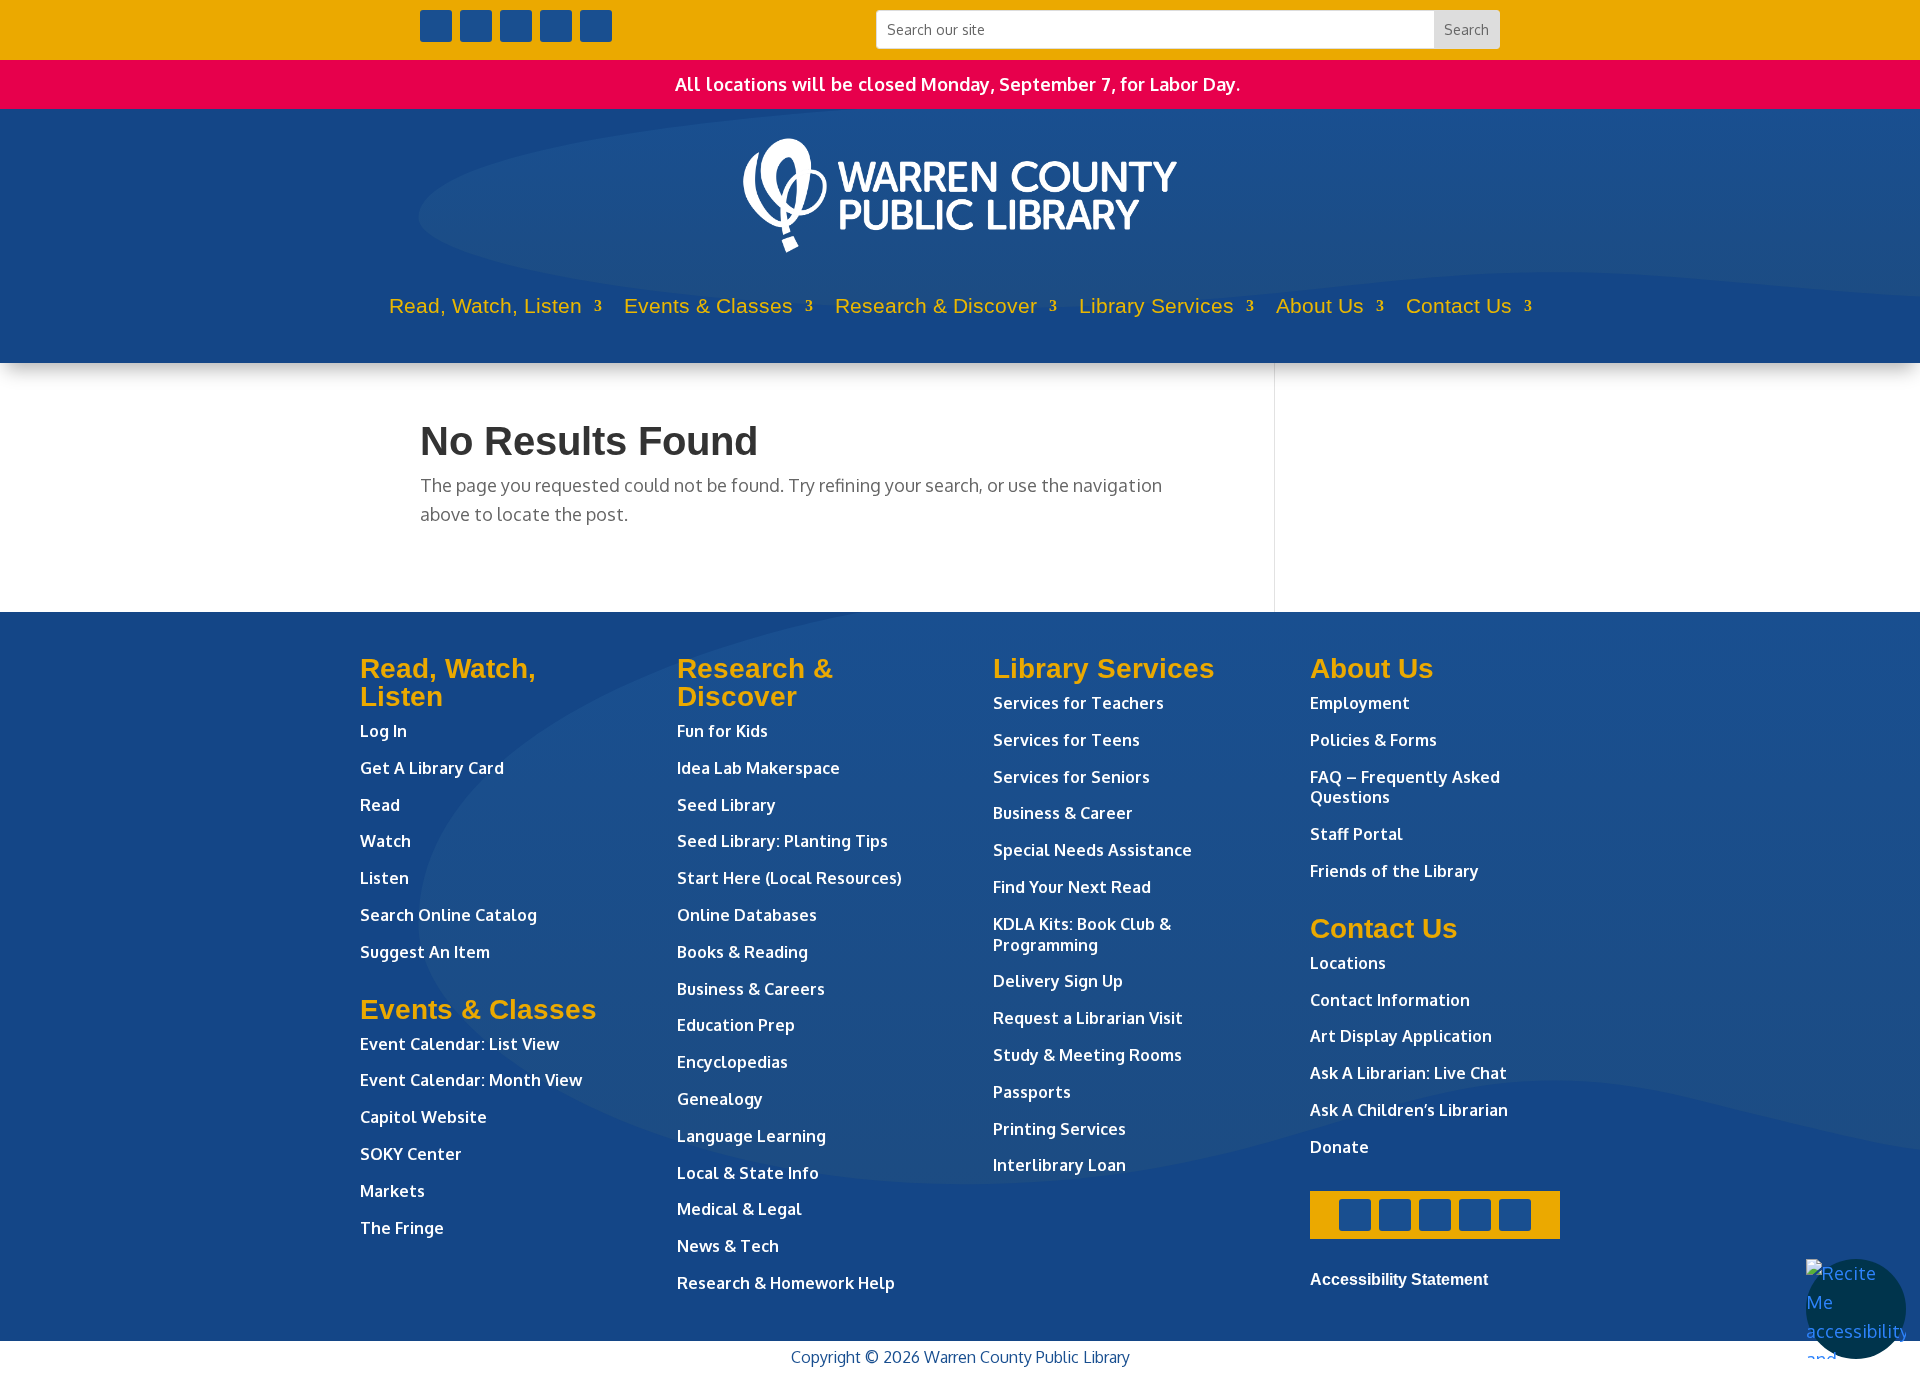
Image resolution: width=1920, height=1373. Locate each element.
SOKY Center (411, 1154)
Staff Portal (1356, 834)
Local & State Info (748, 1173)
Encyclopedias (732, 1062)
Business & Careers (751, 989)
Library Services (1156, 305)
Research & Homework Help (786, 1283)
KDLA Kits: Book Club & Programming (1082, 934)
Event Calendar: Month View (471, 1080)
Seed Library (726, 805)
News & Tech (728, 1246)
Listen (384, 878)
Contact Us (1459, 305)
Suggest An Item (425, 952)
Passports (1032, 1092)
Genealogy (720, 1099)
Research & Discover (936, 305)
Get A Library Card (432, 768)
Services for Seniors (1071, 777)
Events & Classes (708, 305)
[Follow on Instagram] (516, 26)
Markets (392, 1191)
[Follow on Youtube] (556, 26)
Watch (385, 841)
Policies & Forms (1373, 740)
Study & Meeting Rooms (1087, 1055)
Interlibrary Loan (1059, 1165)
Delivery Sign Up (1058, 981)
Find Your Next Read (1072, 887)
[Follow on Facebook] (436, 26)
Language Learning (751, 1136)
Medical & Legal (739, 1209)
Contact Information (1390, 1000)
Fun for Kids (722, 731)
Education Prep (736, 1025)
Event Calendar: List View (459, 1044)
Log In (383, 731)
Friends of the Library (1394, 871)
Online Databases (747, 915)
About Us (1320, 305)
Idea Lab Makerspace (758, 768)
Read (380, 805)
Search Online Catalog (448, 915)
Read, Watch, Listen (485, 305)
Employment (1360, 703)
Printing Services (1059, 1129)
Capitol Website (423, 1117)
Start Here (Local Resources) (789, 878)
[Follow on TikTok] (596, 26)
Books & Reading (742, 952)
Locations (1348, 963)
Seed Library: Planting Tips (782, 841)
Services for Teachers (1078, 703)
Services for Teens (1066, 740)
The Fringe (402, 1228)
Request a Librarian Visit (1088, 1018)
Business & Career (1063, 813)
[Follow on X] (476, 26)
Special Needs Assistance (1092, 850)
